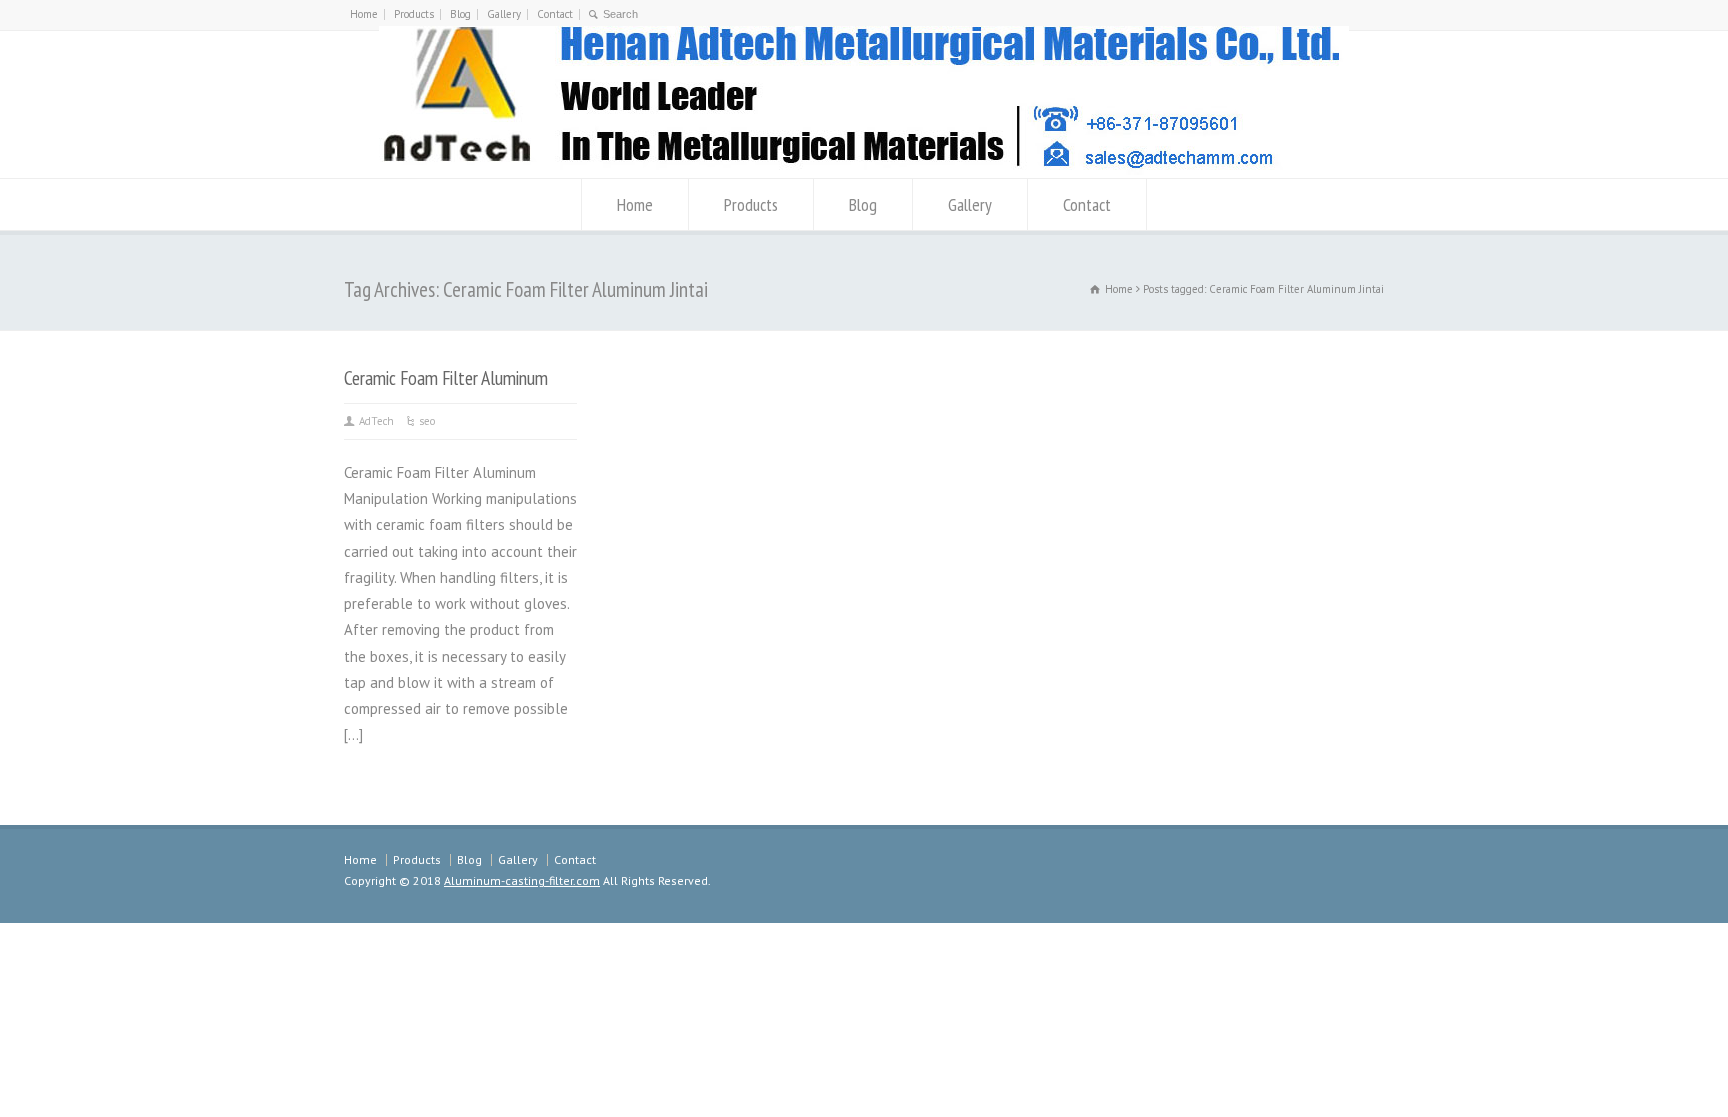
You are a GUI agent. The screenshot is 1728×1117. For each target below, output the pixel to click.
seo (427, 421)
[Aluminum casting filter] (864, 169)
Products (414, 14)
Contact (555, 14)
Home (364, 14)
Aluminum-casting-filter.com (522, 880)
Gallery (504, 14)
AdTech (376, 421)
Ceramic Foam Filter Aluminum (446, 377)
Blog (460, 14)
